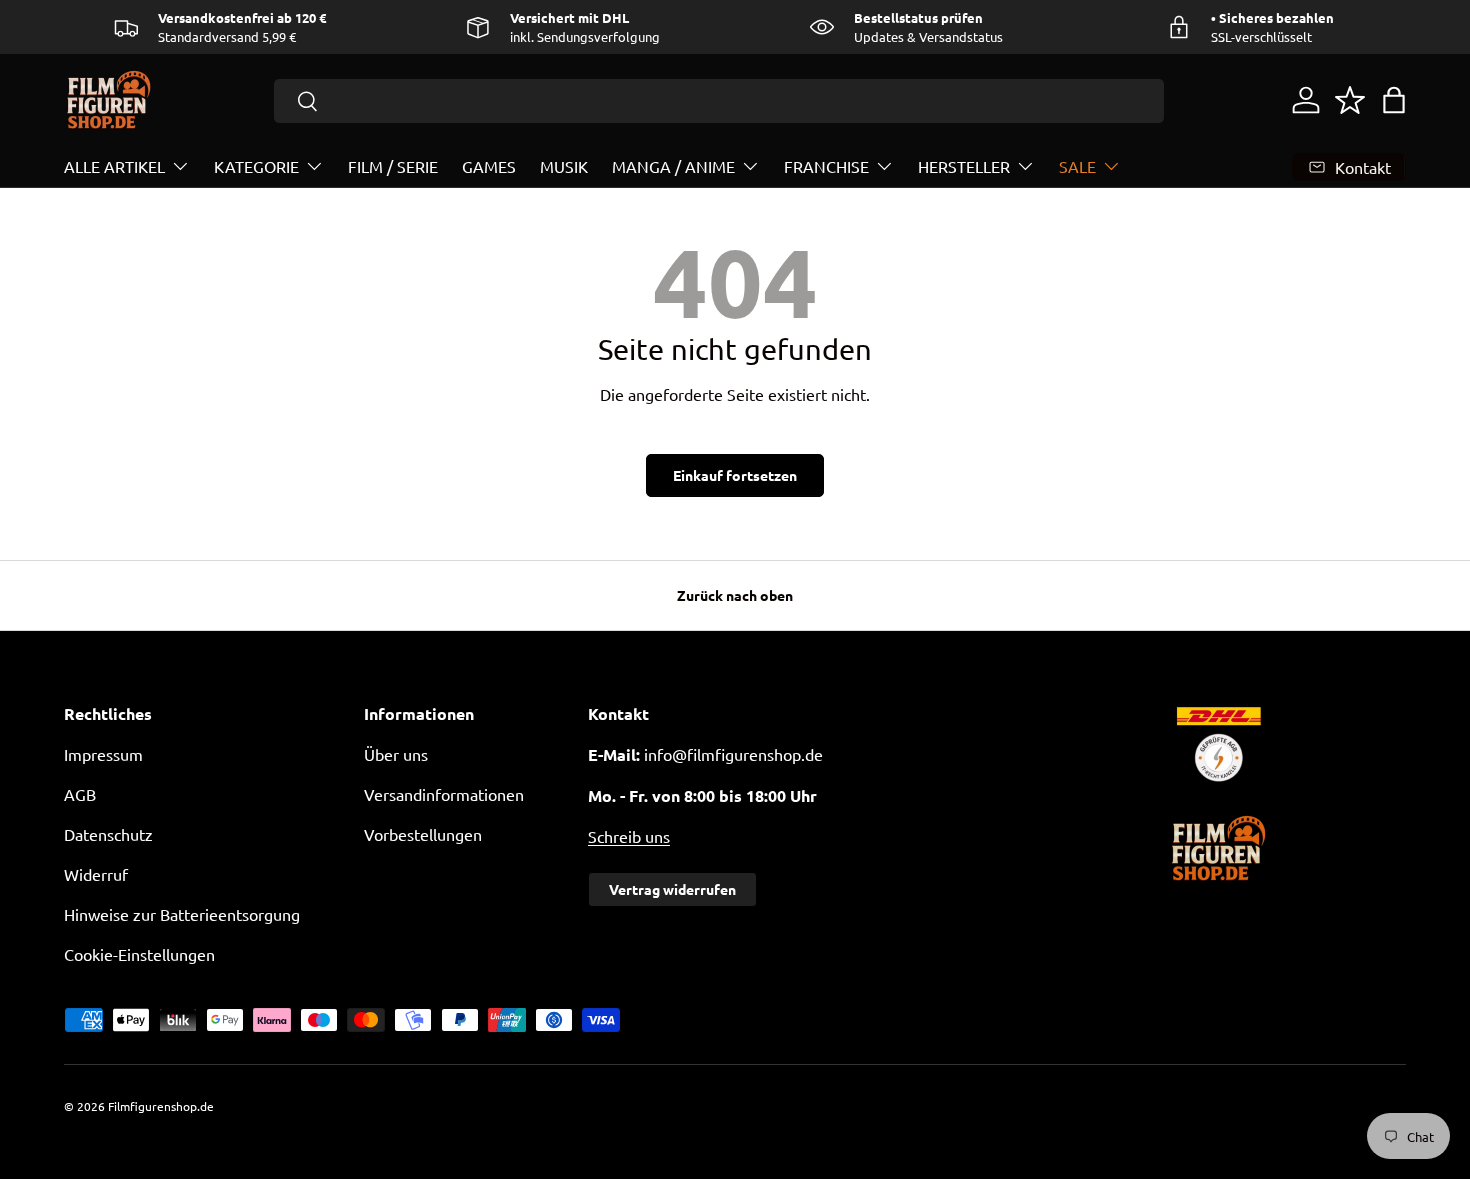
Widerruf (96, 874)
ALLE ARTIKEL (114, 166)
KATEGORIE (256, 166)
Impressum (103, 754)
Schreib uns (629, 836)
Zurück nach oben (735, 595)
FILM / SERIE (393, 166)
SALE (1077, 166)
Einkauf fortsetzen (735, 475)
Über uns (396, 754)
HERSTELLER (964, 166)
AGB (80, 794)
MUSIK (564, 166)
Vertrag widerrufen (672, 889)
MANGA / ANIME (673, 166)
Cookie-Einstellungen (139, 954)
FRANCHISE (826, 166)
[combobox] (719, 101)
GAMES (489, 166)
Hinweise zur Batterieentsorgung (182, 914)
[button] (1394, 100)
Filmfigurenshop (152, 1106)
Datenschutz (108, 834)
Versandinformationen (444, 794)
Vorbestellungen (423, 834)
